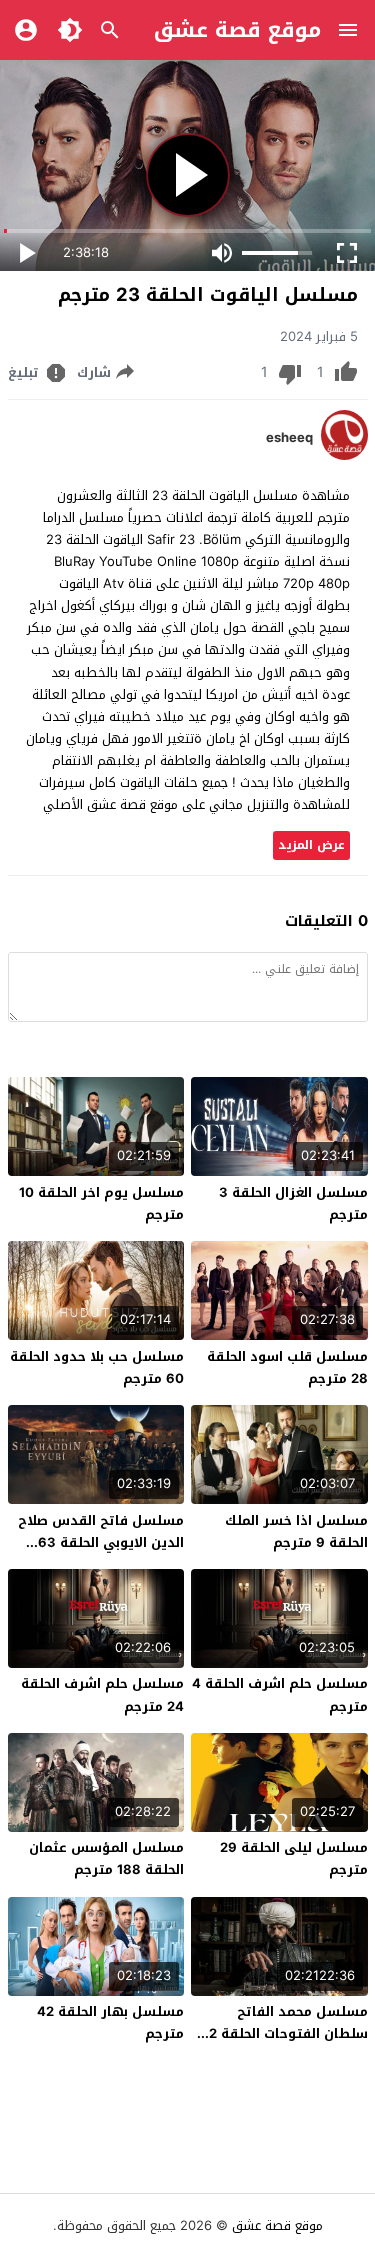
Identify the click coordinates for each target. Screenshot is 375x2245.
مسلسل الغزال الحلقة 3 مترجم (293, 1203)
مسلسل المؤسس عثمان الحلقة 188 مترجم (106, 1858)
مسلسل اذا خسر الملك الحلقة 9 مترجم (296, 1531)
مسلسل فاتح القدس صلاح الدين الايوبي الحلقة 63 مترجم (101, 1542)
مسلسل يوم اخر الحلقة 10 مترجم (101, 1203)
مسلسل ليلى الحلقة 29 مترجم (294, 1858)
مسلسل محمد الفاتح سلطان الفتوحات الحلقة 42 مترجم (284, 2033)
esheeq (289, 438)
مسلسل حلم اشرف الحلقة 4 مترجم (280, 1694)
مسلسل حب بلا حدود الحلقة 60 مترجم (97, 1367)
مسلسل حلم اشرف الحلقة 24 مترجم (102, 1694)
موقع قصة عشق (237, 30)
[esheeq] (344, 455)
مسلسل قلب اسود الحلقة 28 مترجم (287, 1367)
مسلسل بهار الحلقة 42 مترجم (110, 2022)
